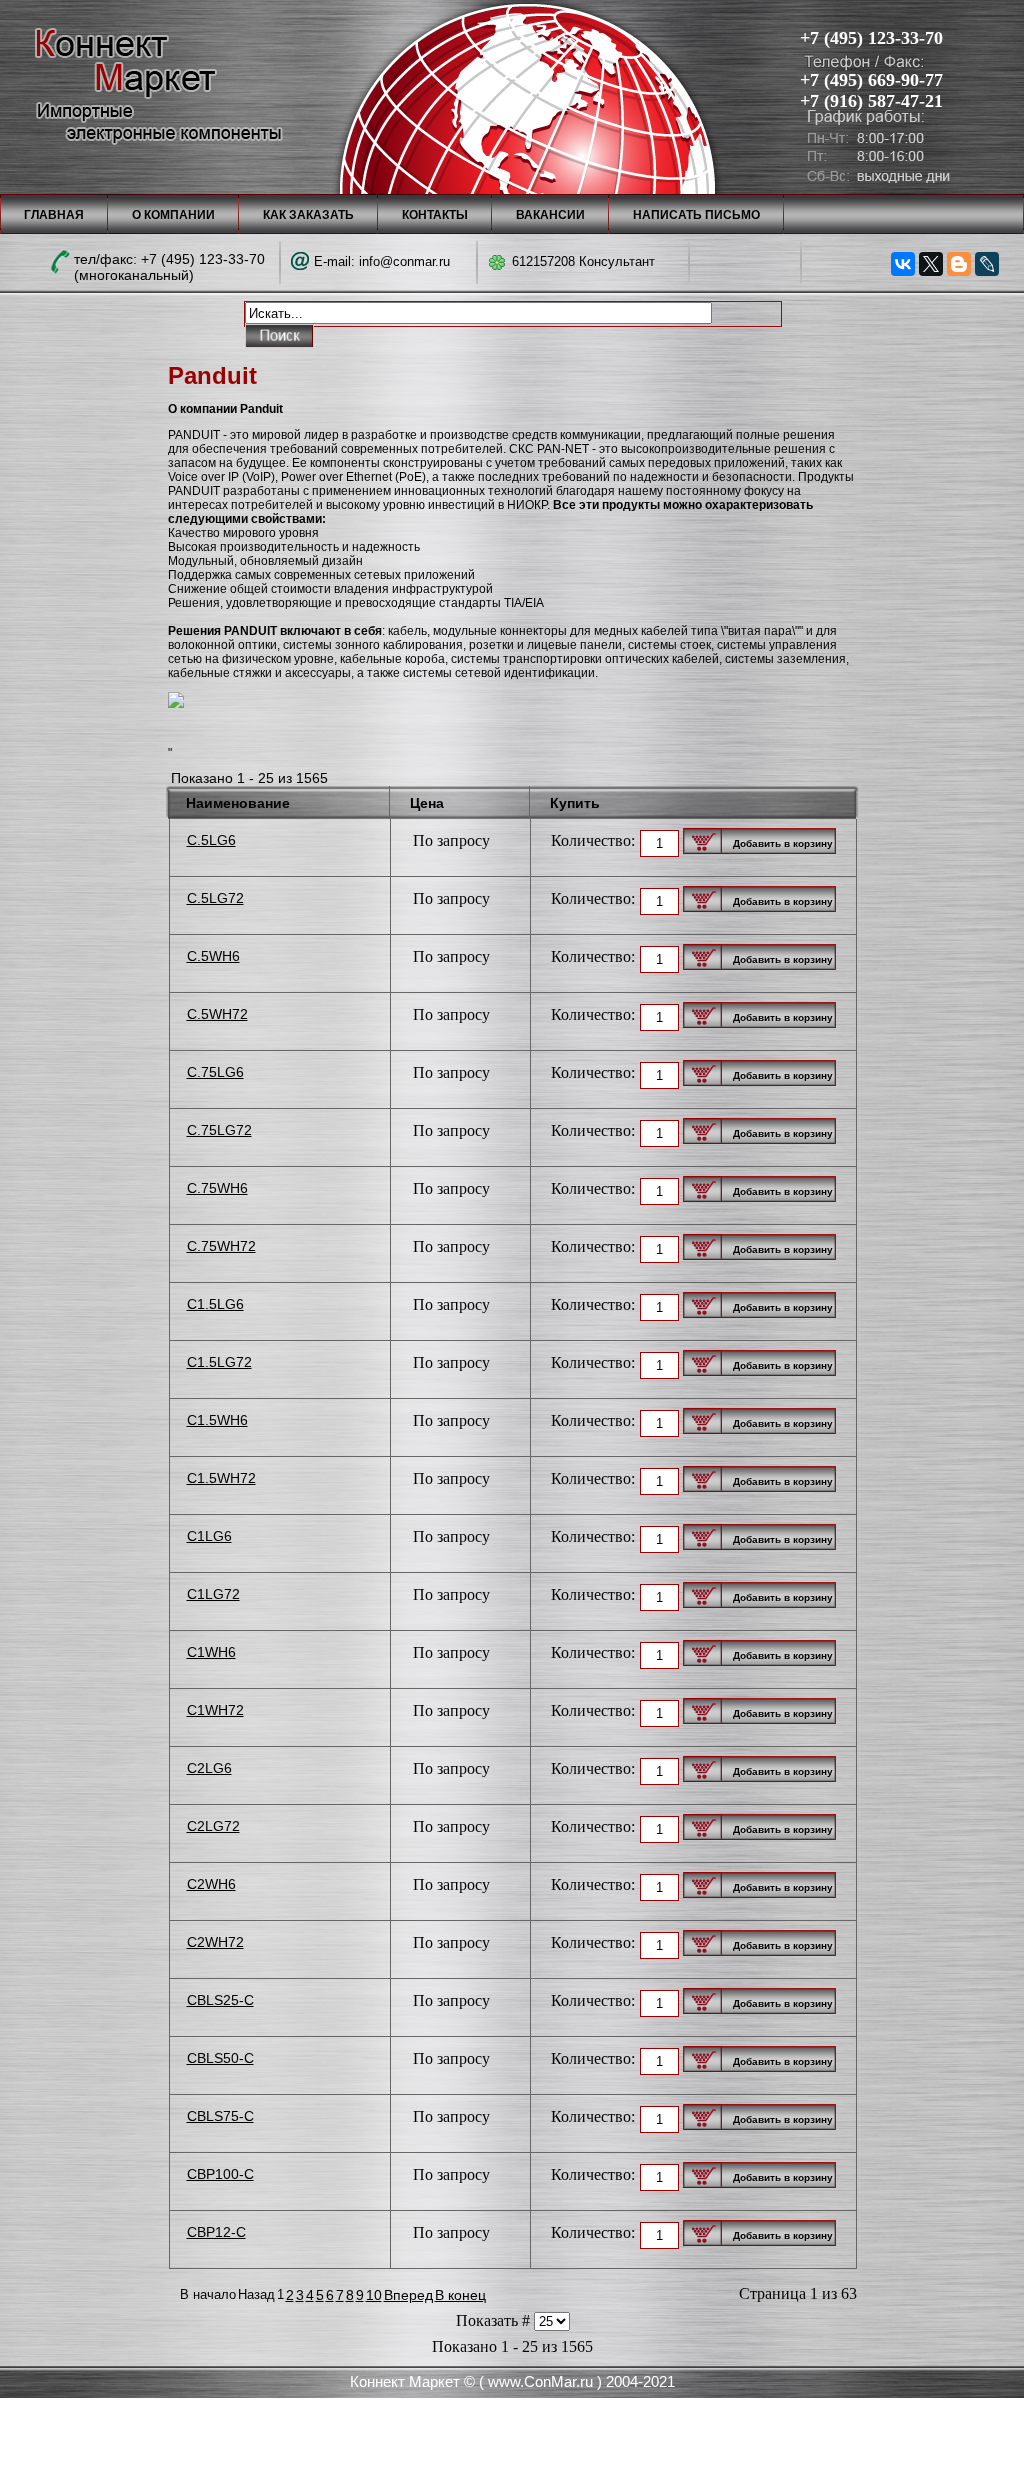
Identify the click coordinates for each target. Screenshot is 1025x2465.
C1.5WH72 (221, 1478)
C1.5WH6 (217, 1420)
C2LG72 (213, 1826)
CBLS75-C (220, 2116)
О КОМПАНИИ (173, 215)
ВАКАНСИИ (550, 215)
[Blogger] (959, 264)
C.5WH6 (213, 956)
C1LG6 (209, 1536)
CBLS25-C (220, 2000)
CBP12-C (216, 2232)
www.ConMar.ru (540, 2381)
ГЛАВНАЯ (54, 215)
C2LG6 (209, 1768)
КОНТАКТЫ (435, 215)
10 (374, 2295)
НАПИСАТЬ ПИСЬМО (696, 215)
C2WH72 (215, 1942)
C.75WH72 (221, 1246)
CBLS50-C (220, 2058)
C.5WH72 (217, 1014)
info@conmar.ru (404, 261)
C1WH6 (211, 1652)
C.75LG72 (219, 1130)
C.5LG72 (215, 898)
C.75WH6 (217, 1188)
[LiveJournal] (987, 264)
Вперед (408, 2295)
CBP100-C (220, 2174)
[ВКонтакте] (903, 264)
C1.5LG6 (215, 1304)
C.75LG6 (215, 1072)
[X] (931, 264)
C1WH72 (215, 1710)
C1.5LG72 (219, 1362)
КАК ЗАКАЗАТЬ (308, 215)
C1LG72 (213, 1594)
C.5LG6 (211, 840)
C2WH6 (211, 1884)
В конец (460, 2295)
